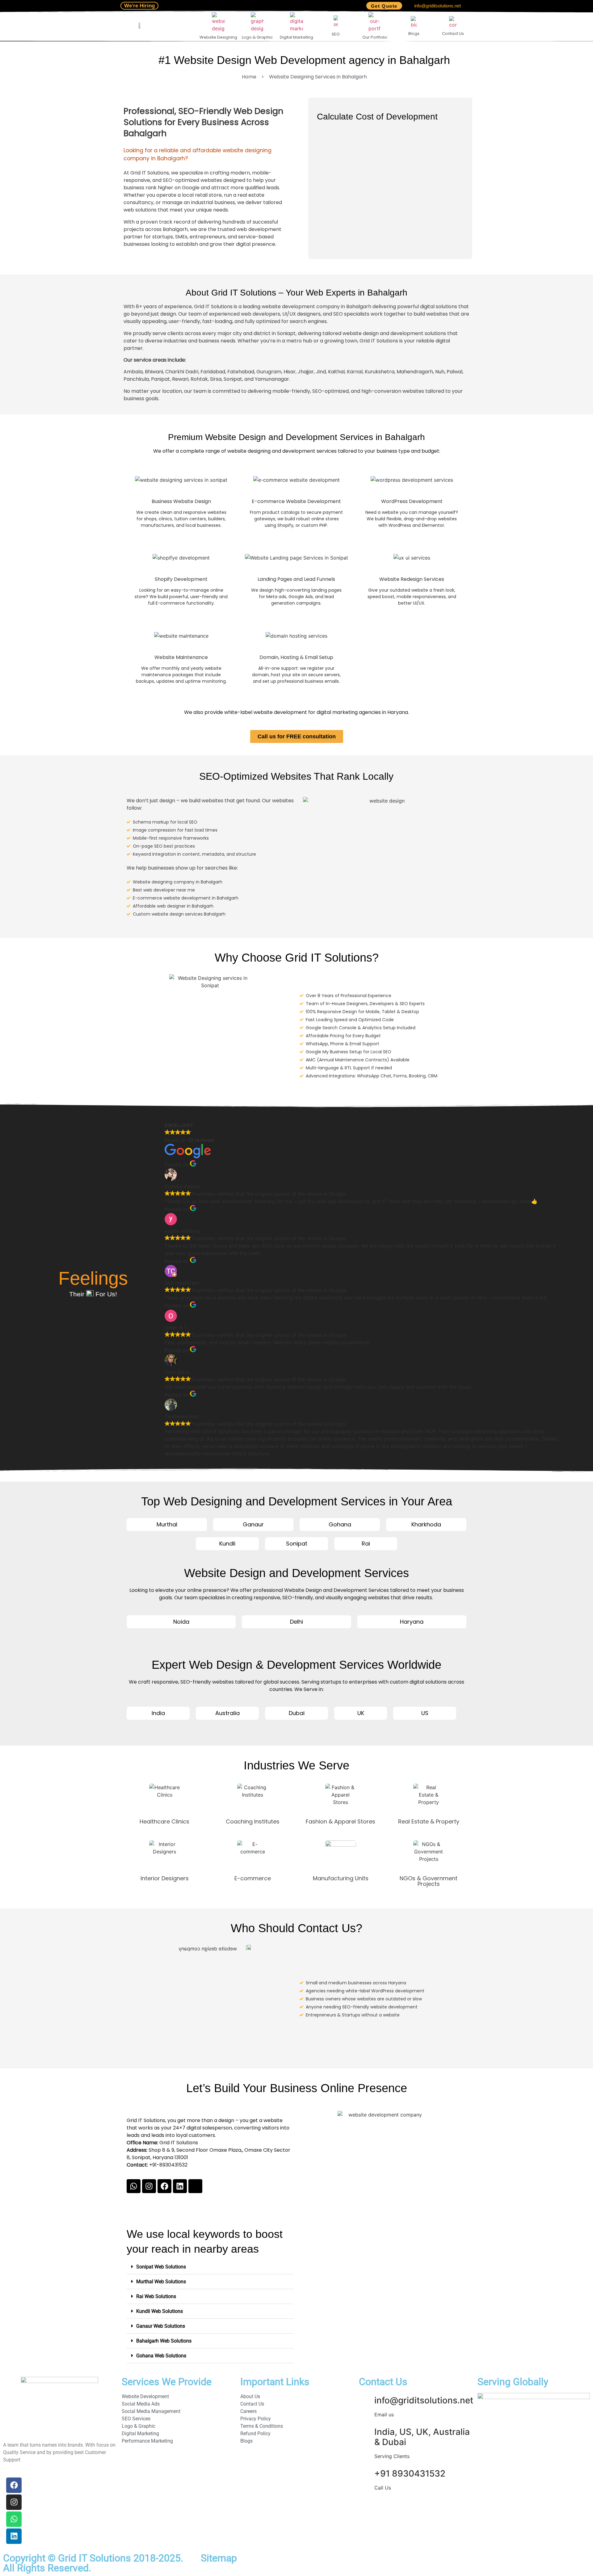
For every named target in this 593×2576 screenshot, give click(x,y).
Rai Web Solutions (156, 2296)
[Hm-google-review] (195, 2186)
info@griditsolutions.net (437, 6)
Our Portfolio (375, 37)
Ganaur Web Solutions (161, 2326)
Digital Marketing (296, 37)
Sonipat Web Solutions (161, 2267)
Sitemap (219, 2558)
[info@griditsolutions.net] (367, 2401)
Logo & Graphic (257, 37)
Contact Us (453, 34)
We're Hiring (139, 6)
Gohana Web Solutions (161, 2356)
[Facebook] (164, 2186)
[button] (210, 2267)
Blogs (414, 34)
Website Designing (218, 37)
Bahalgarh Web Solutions (164, 2341)
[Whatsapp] (134, 2186)
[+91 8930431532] (367, 2474)
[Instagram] (149, 2186)
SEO (336, 34)
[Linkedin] (180, 2186)
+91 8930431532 (410, 2473)
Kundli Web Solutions (160, 2311)
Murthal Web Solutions (161, 2282)
